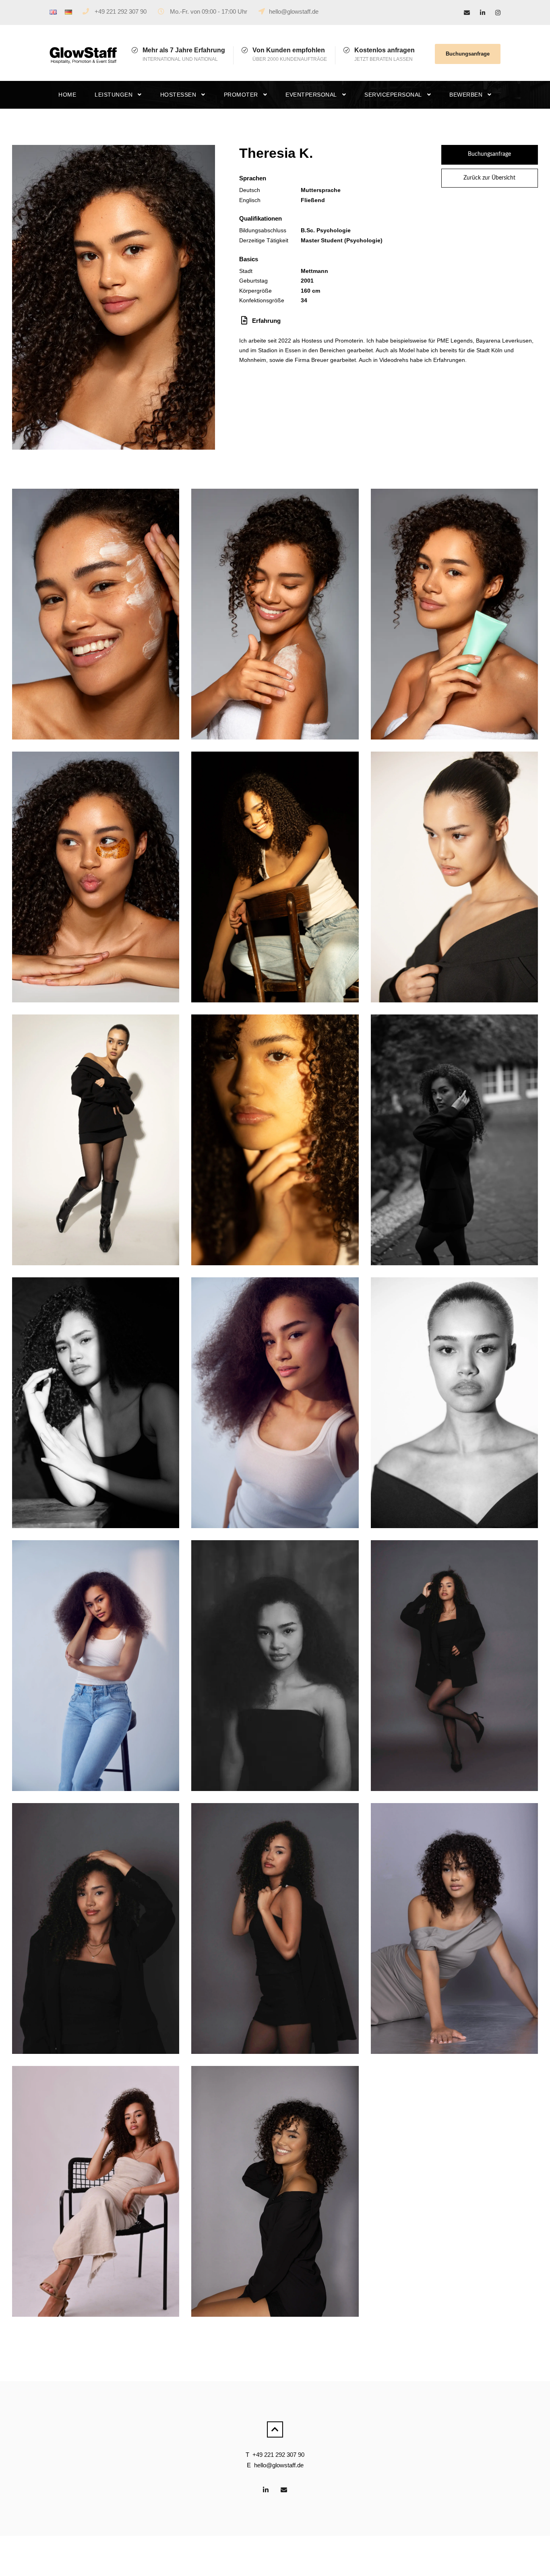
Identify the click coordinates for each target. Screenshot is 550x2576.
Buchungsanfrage (468, 54)
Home (67, 95)
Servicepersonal (393, 95)
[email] (467, 13)
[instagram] (498, 13)
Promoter (241, 95)
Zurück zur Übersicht (489, 178)
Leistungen (114, 95)
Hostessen (178, 95)
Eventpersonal (311, 95)
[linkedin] (483, 13)
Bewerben (466, 95)
